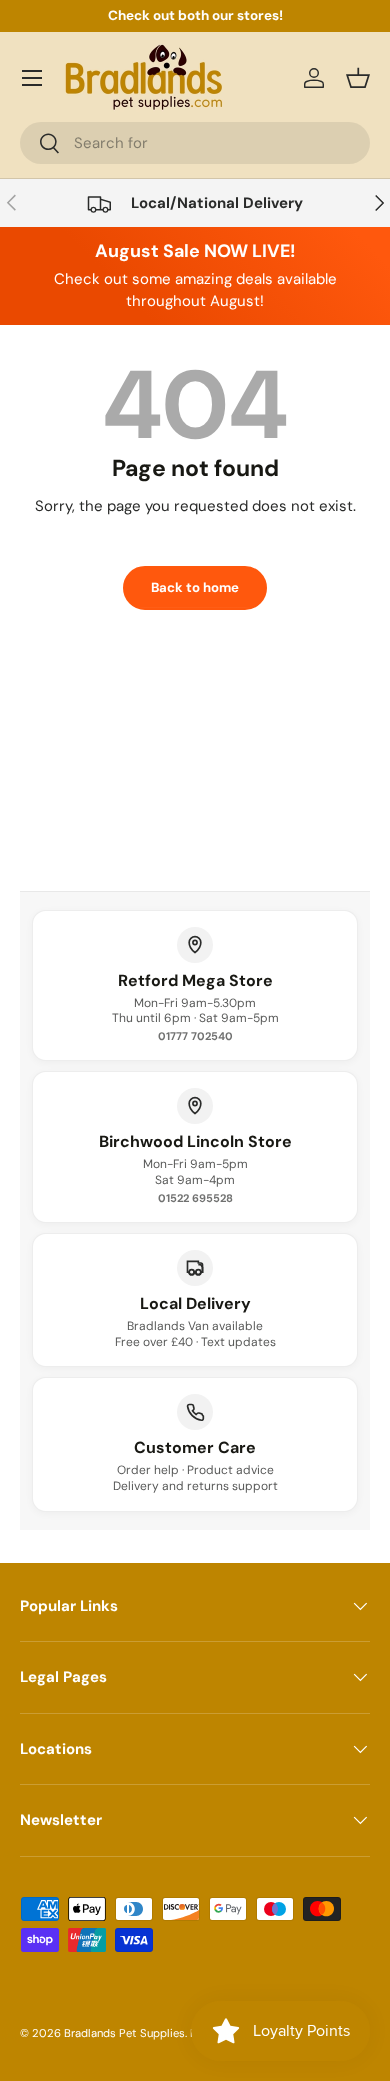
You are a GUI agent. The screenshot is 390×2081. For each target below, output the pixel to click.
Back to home (195, 587)
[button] (358, 78)
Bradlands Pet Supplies (124, 2033)
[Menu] (32, 78)
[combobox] (195, 143)
